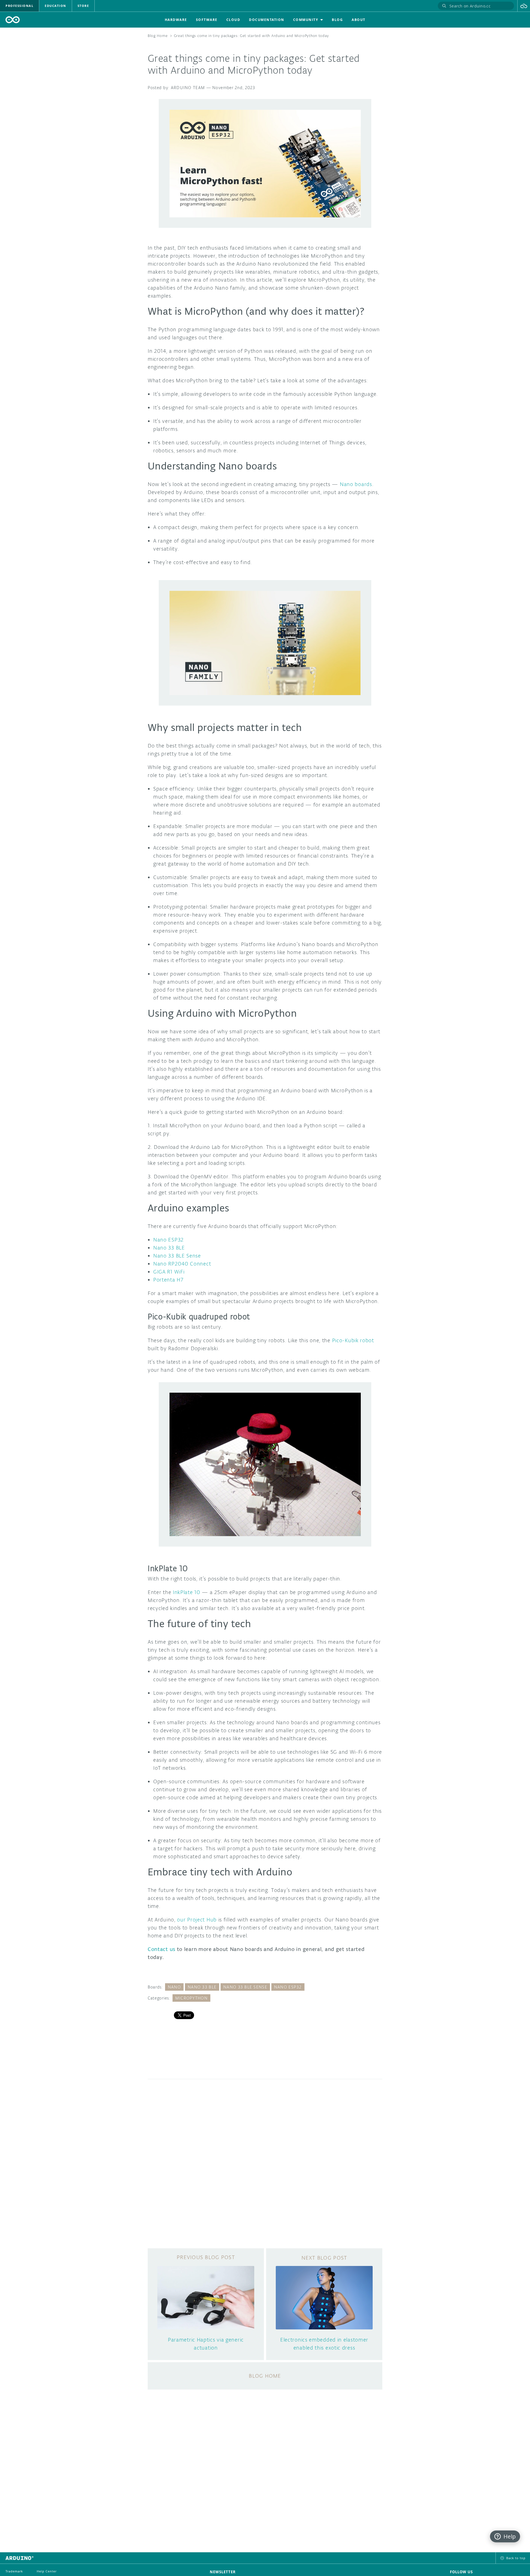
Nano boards (356, 484)
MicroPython (191, 1998)
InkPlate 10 (187, 1592)
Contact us (161, 1949)
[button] (524, 6)
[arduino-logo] (13, 20)
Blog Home (158, 36)
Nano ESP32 (168, 1240)
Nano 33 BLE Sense (177, 1256)
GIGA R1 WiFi (169, 1272)
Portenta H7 (168, 1280)
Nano (174, 1987)
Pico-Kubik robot (353, 1340)
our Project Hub (197, 1920)
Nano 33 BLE (169, 1248)
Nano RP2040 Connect (182, 1264)
